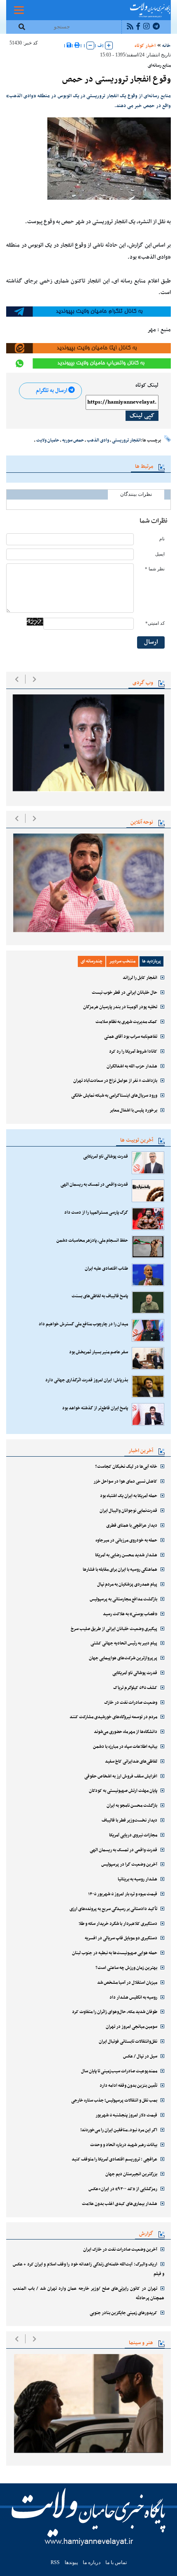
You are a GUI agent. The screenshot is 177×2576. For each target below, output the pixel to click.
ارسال (151, 642)
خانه (167, 46)
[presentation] (17, 679)
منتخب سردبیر (122, 961)
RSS (55, 2562)
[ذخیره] (69, 46)
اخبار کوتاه (145, 46)
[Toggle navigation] (19, 10)
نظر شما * (155, 569)
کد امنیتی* (155, 623)
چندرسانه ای (92, 961)
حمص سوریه (73, 440)
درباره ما (92, 2562)
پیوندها (71, 2562)
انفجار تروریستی (126, 440)
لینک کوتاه (147, 385)
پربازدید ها (151, 961)
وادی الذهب (98, 440)
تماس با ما (116, 2562)
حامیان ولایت (48, 440)
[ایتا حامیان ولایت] (88, 348)
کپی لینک (142, 416)
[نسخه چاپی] (77, 46)
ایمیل (160, 554)
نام (162, 539)
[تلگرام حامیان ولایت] (88, 311)
